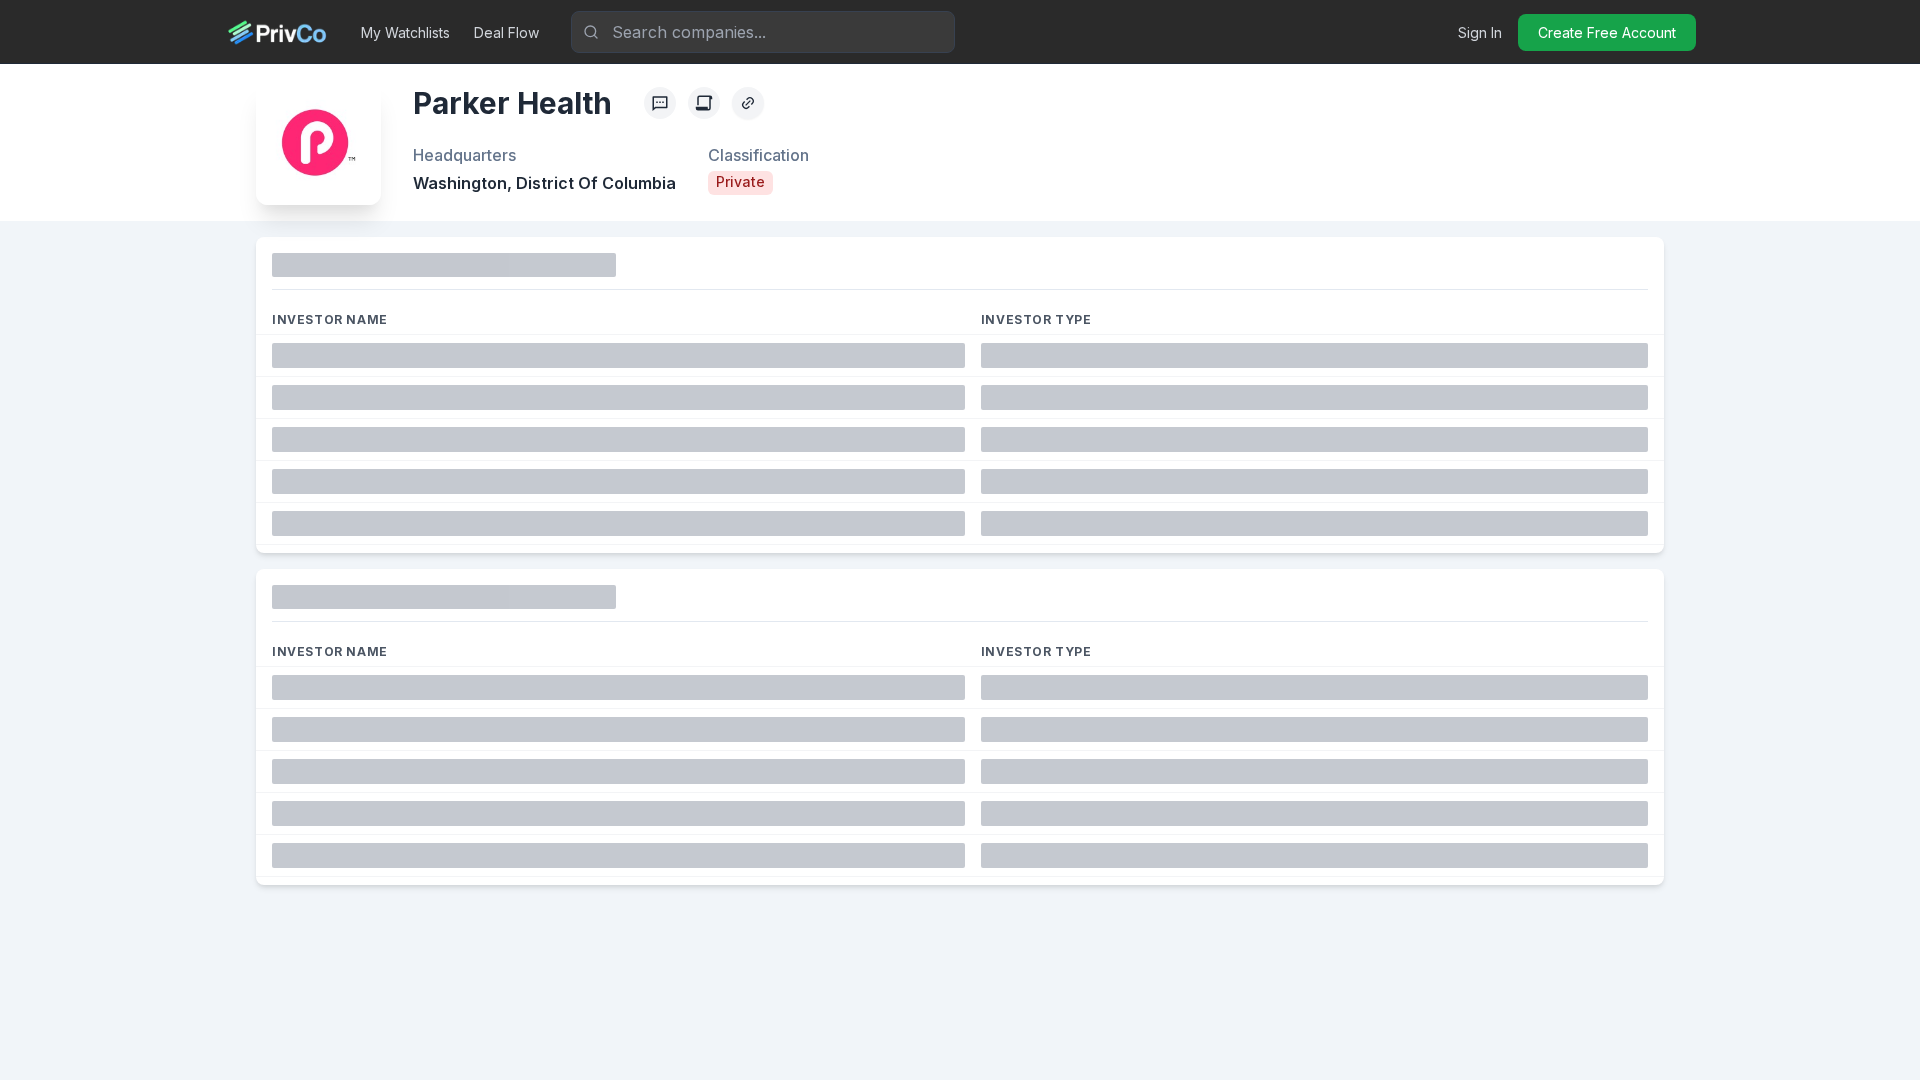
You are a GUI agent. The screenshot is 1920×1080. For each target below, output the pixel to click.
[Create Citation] (704, 103)
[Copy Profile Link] (748, 103)
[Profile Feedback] (660, 103)
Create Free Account (1607, 32)
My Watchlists (405, 32)
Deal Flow (506, 32)
